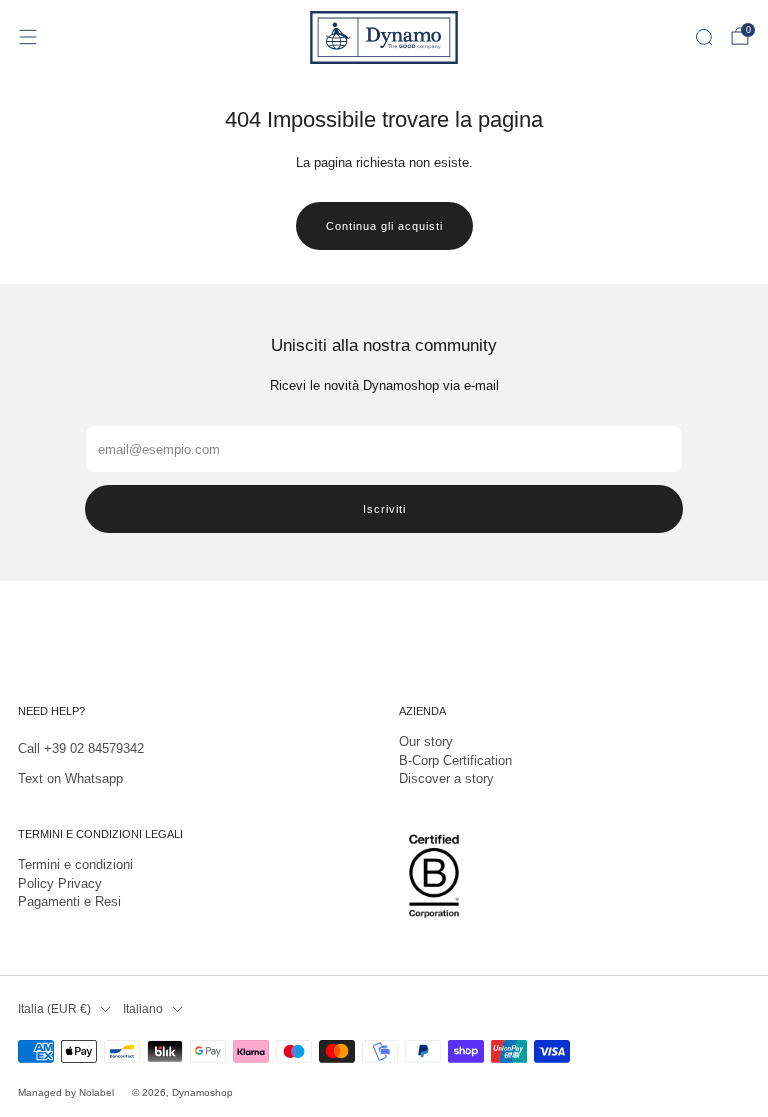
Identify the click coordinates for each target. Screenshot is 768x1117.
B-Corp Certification (455, 760)
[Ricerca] (704, 37)
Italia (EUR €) (54, 1008)
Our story (426, 741)
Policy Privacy (60, 883)
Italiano (143, 1008)
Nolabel (96, 1092)
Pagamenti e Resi (69, 901)
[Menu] (28, 37)
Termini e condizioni (75, 864)
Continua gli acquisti (384, 226)
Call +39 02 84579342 (81, 748)
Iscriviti (384, 509)
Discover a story (446, 778)
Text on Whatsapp (70, 778)
